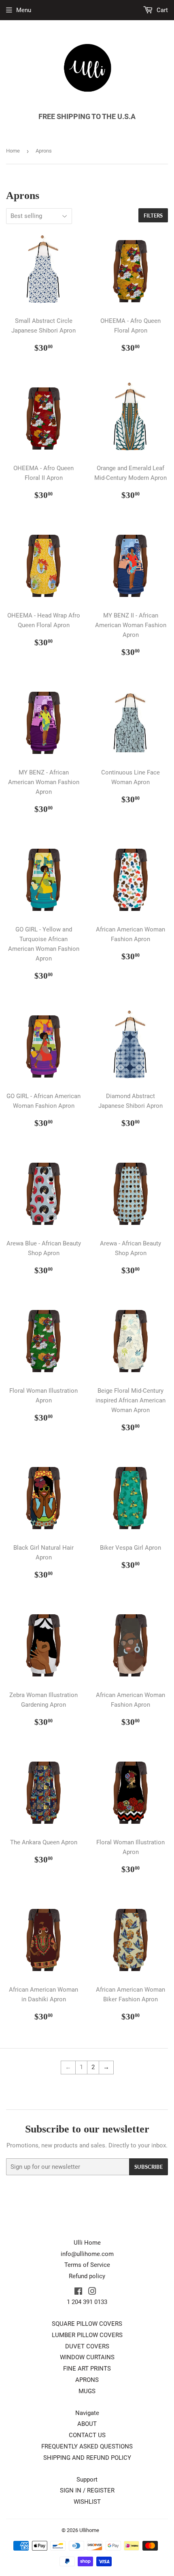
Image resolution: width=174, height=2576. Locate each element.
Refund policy (87, 2276)
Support (87, 2480)
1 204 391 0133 (87, 2302)
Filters (153, 216)
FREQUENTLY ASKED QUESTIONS (87, 2446)
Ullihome (89, 2530)
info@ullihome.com (87, 2254)
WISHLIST (87, 2502)
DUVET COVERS (87, 2346)
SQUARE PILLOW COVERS (87, 2324)
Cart (161, 10)
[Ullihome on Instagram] (92, 2292)
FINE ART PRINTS (87, 2369)
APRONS (87, 2380)
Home (13, 151)
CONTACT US (87, 2435)
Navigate (87, 2413)
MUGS (87, 2391)
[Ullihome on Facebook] (78, 2292)
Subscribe (149, 2167)
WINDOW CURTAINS (87, 2357)
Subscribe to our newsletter (87, 2129)
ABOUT (87, 2424)
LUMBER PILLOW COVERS (87, 2335)
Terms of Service (87, 2265)
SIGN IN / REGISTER (87, 2490)
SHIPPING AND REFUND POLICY (87, 2458)
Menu (24, 10)
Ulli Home (87, 2243)
